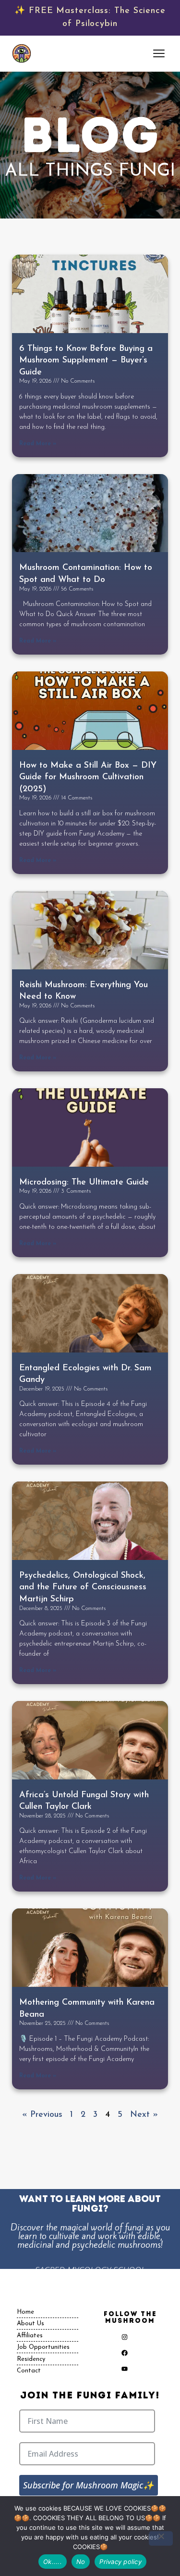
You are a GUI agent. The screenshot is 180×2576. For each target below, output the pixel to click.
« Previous (42, 2115)
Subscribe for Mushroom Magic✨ (88, 2485)
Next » (144, 2115)
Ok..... (53, 2562)
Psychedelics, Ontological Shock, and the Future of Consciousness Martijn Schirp (83, 1588)
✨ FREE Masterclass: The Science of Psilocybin (90, 18)
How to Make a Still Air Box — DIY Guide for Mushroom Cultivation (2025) (88, 778)
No (81, 2562)
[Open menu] (160, 53)
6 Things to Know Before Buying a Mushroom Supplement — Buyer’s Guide (86, 361)
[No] (161, 2538)
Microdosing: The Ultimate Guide (84, 1183)
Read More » (38, 444)
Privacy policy (120, 2562)
